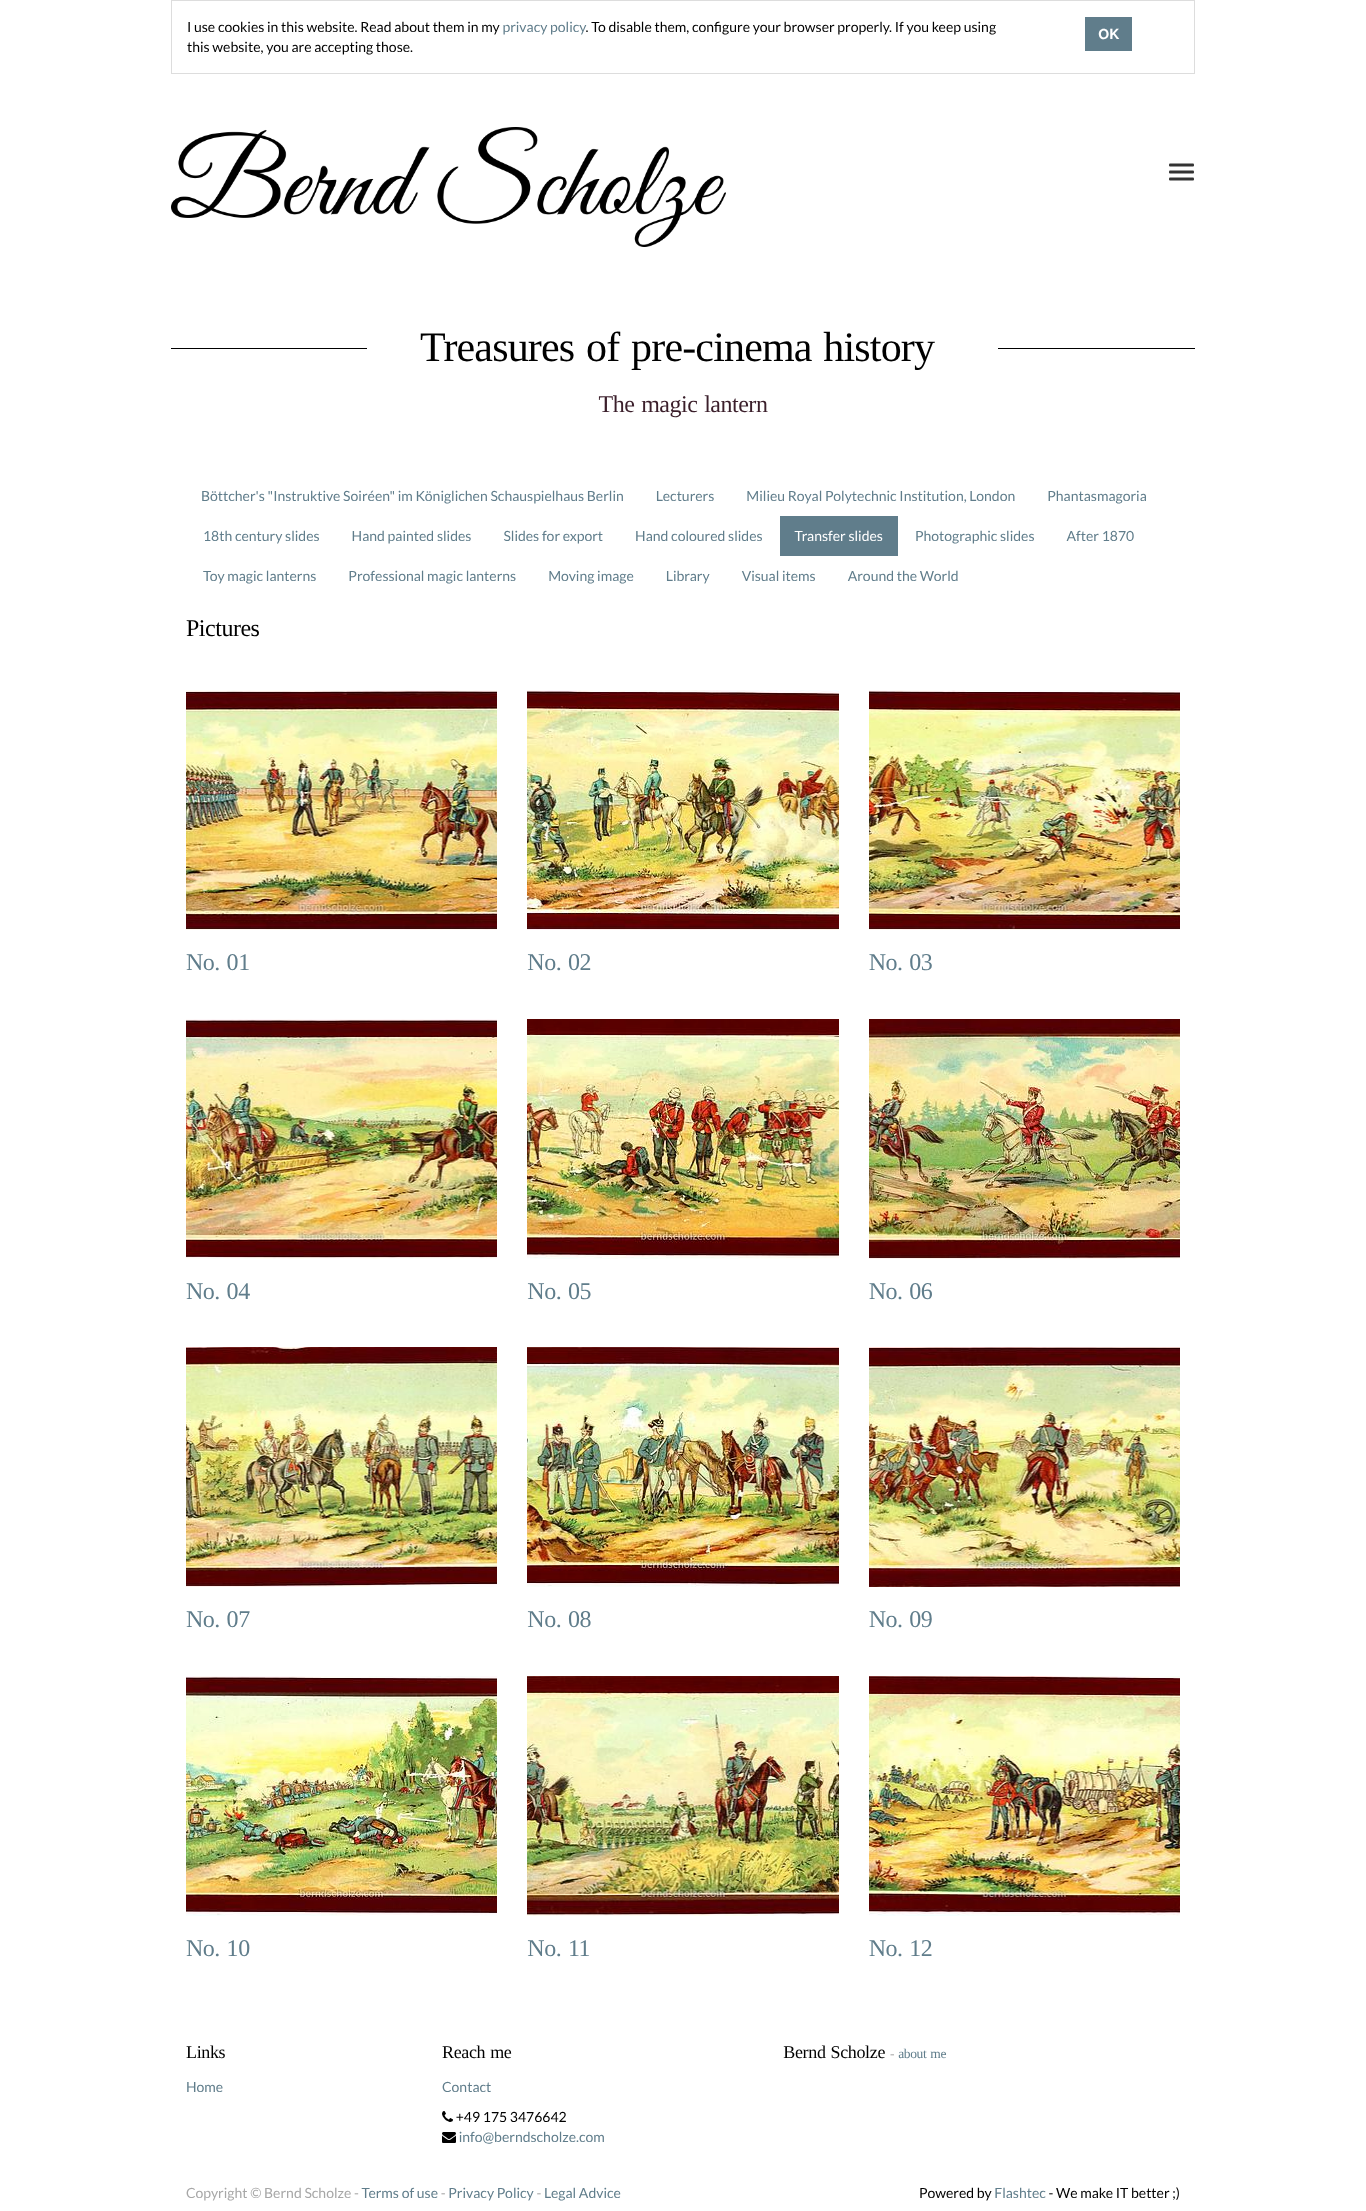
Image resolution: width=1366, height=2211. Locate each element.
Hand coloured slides (698, 535)
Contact (466, 2086)
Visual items (779, 575)
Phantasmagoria (1096, 495)
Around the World (903, 575)
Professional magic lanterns (432, 575)
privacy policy (543, 26)
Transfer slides (839, 535)
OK (1108, 34)
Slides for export (553, 535)
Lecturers (685, 495)
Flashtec (1020, 2192)
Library (688, 575)
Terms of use (400, 2192)
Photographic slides (975, 535)
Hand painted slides (412, 535)
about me (922, 2053)
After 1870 (1101, 535)
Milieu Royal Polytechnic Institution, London (880, 495)
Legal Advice (582, 2192)
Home (204, 2086)
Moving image (591, 575)
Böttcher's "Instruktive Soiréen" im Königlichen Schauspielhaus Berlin (412, 495)
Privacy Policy (490, 2192)
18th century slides (261, 535)
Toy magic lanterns (259, 575)
